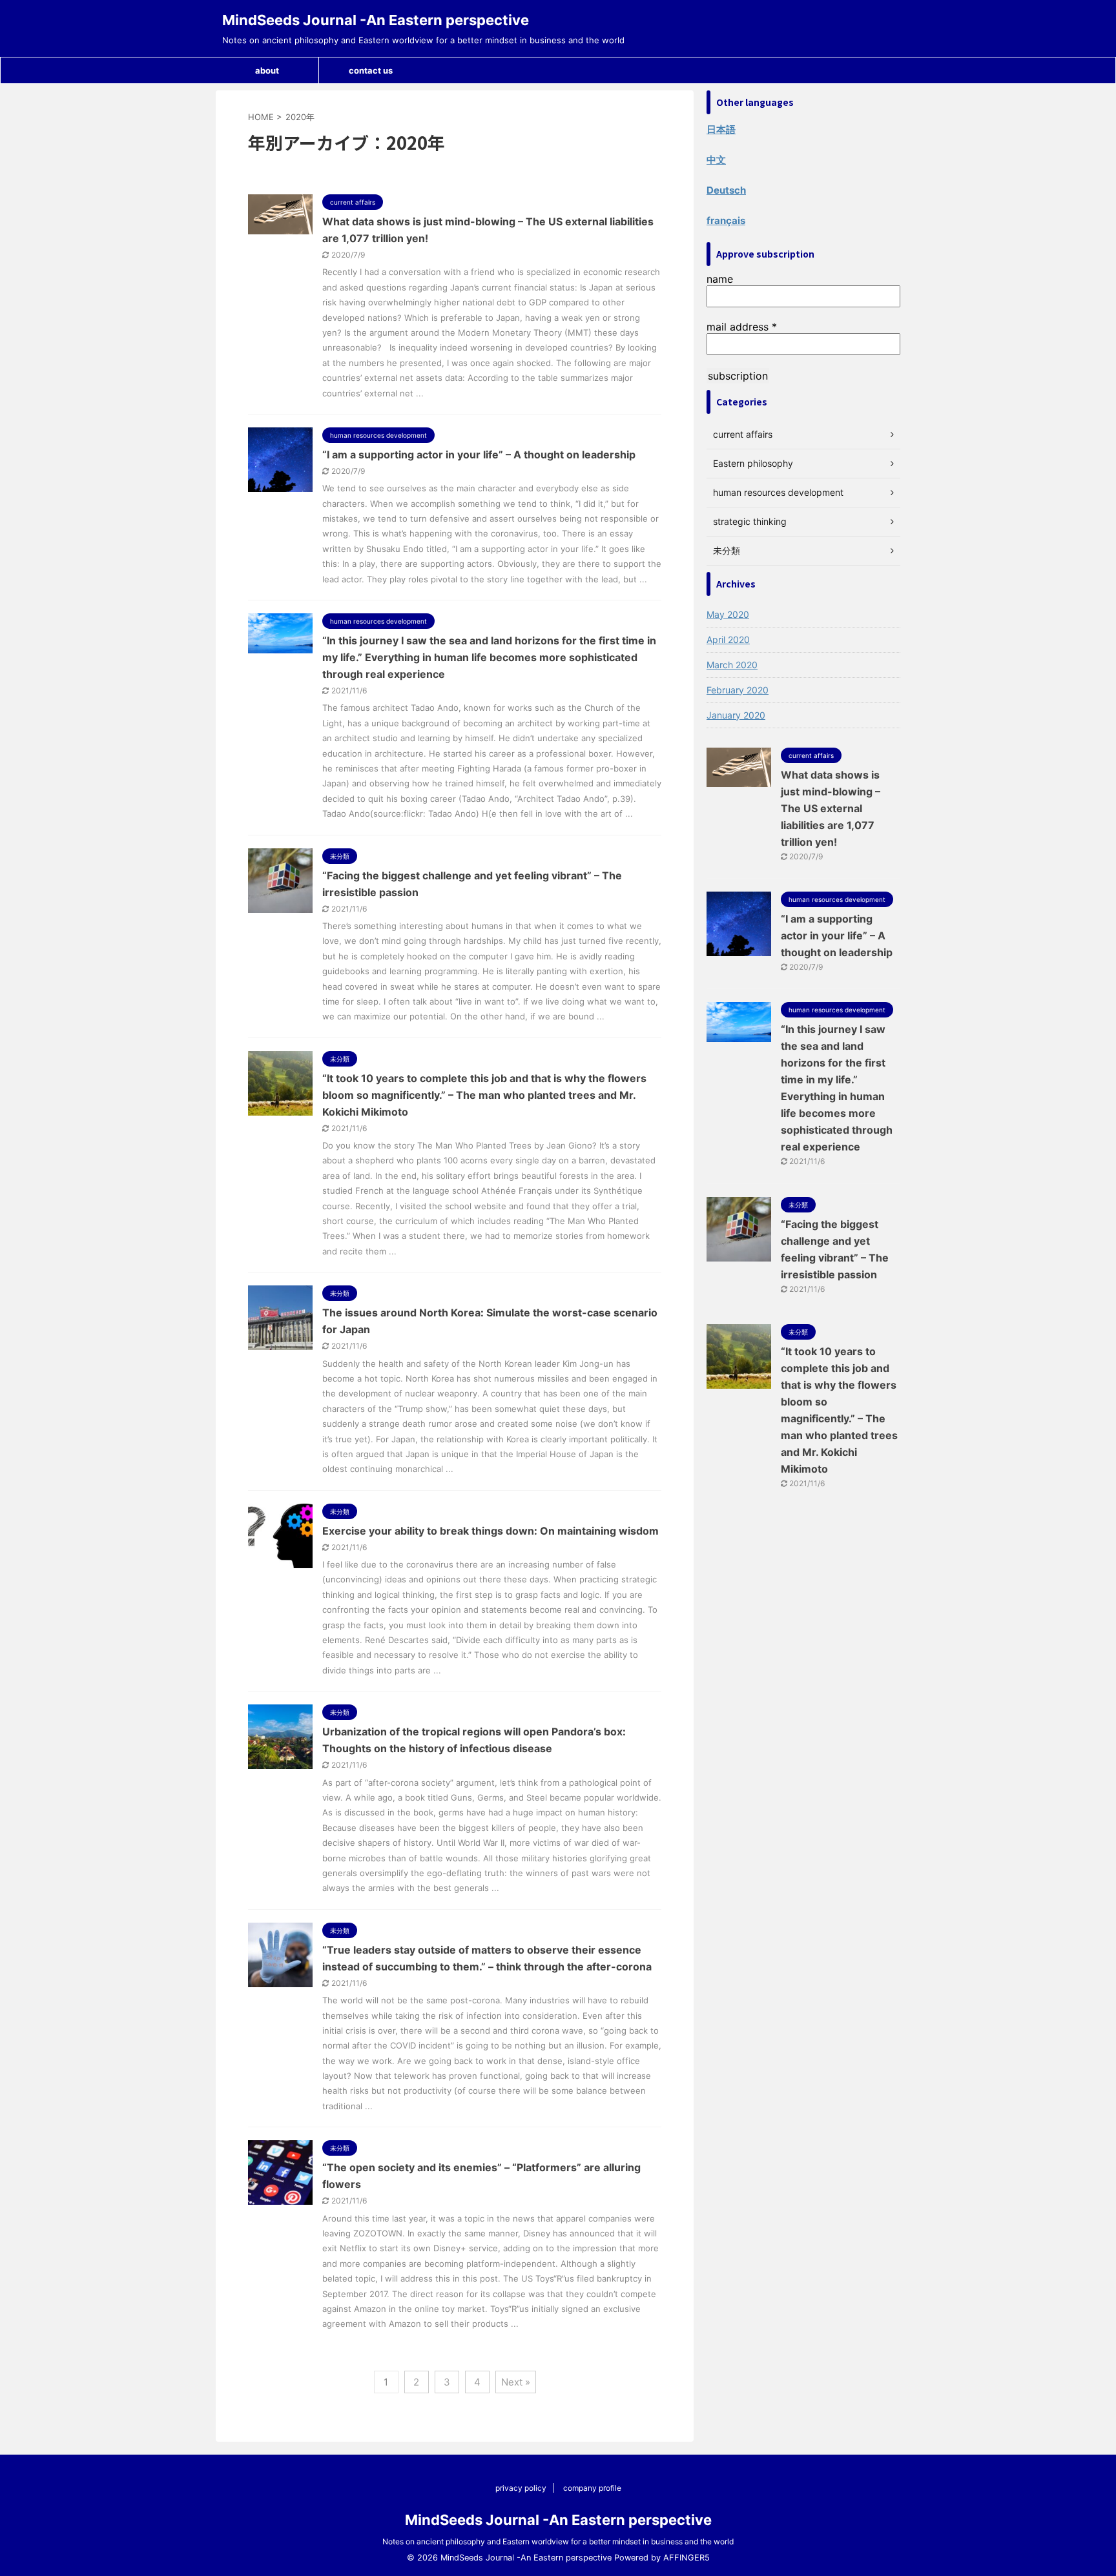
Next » (516, 2382)
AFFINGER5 (687, 2558)
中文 (716, 160)
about (267, 70)
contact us (371, 70)
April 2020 (728, 639)
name (720, 279)
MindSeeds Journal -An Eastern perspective (376, 20)
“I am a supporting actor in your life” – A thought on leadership (479, 455)
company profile (592, 2488)
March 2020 (732, 665)
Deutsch (726, 190)
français (726, 220)
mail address (742, 327)
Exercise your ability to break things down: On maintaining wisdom (491, 1531)
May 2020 (728, 614)
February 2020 (738, 690)
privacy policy (521, 2488)
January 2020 (736, 715)
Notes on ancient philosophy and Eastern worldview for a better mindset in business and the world (558, 2541)
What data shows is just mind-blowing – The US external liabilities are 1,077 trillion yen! (831, 808)
